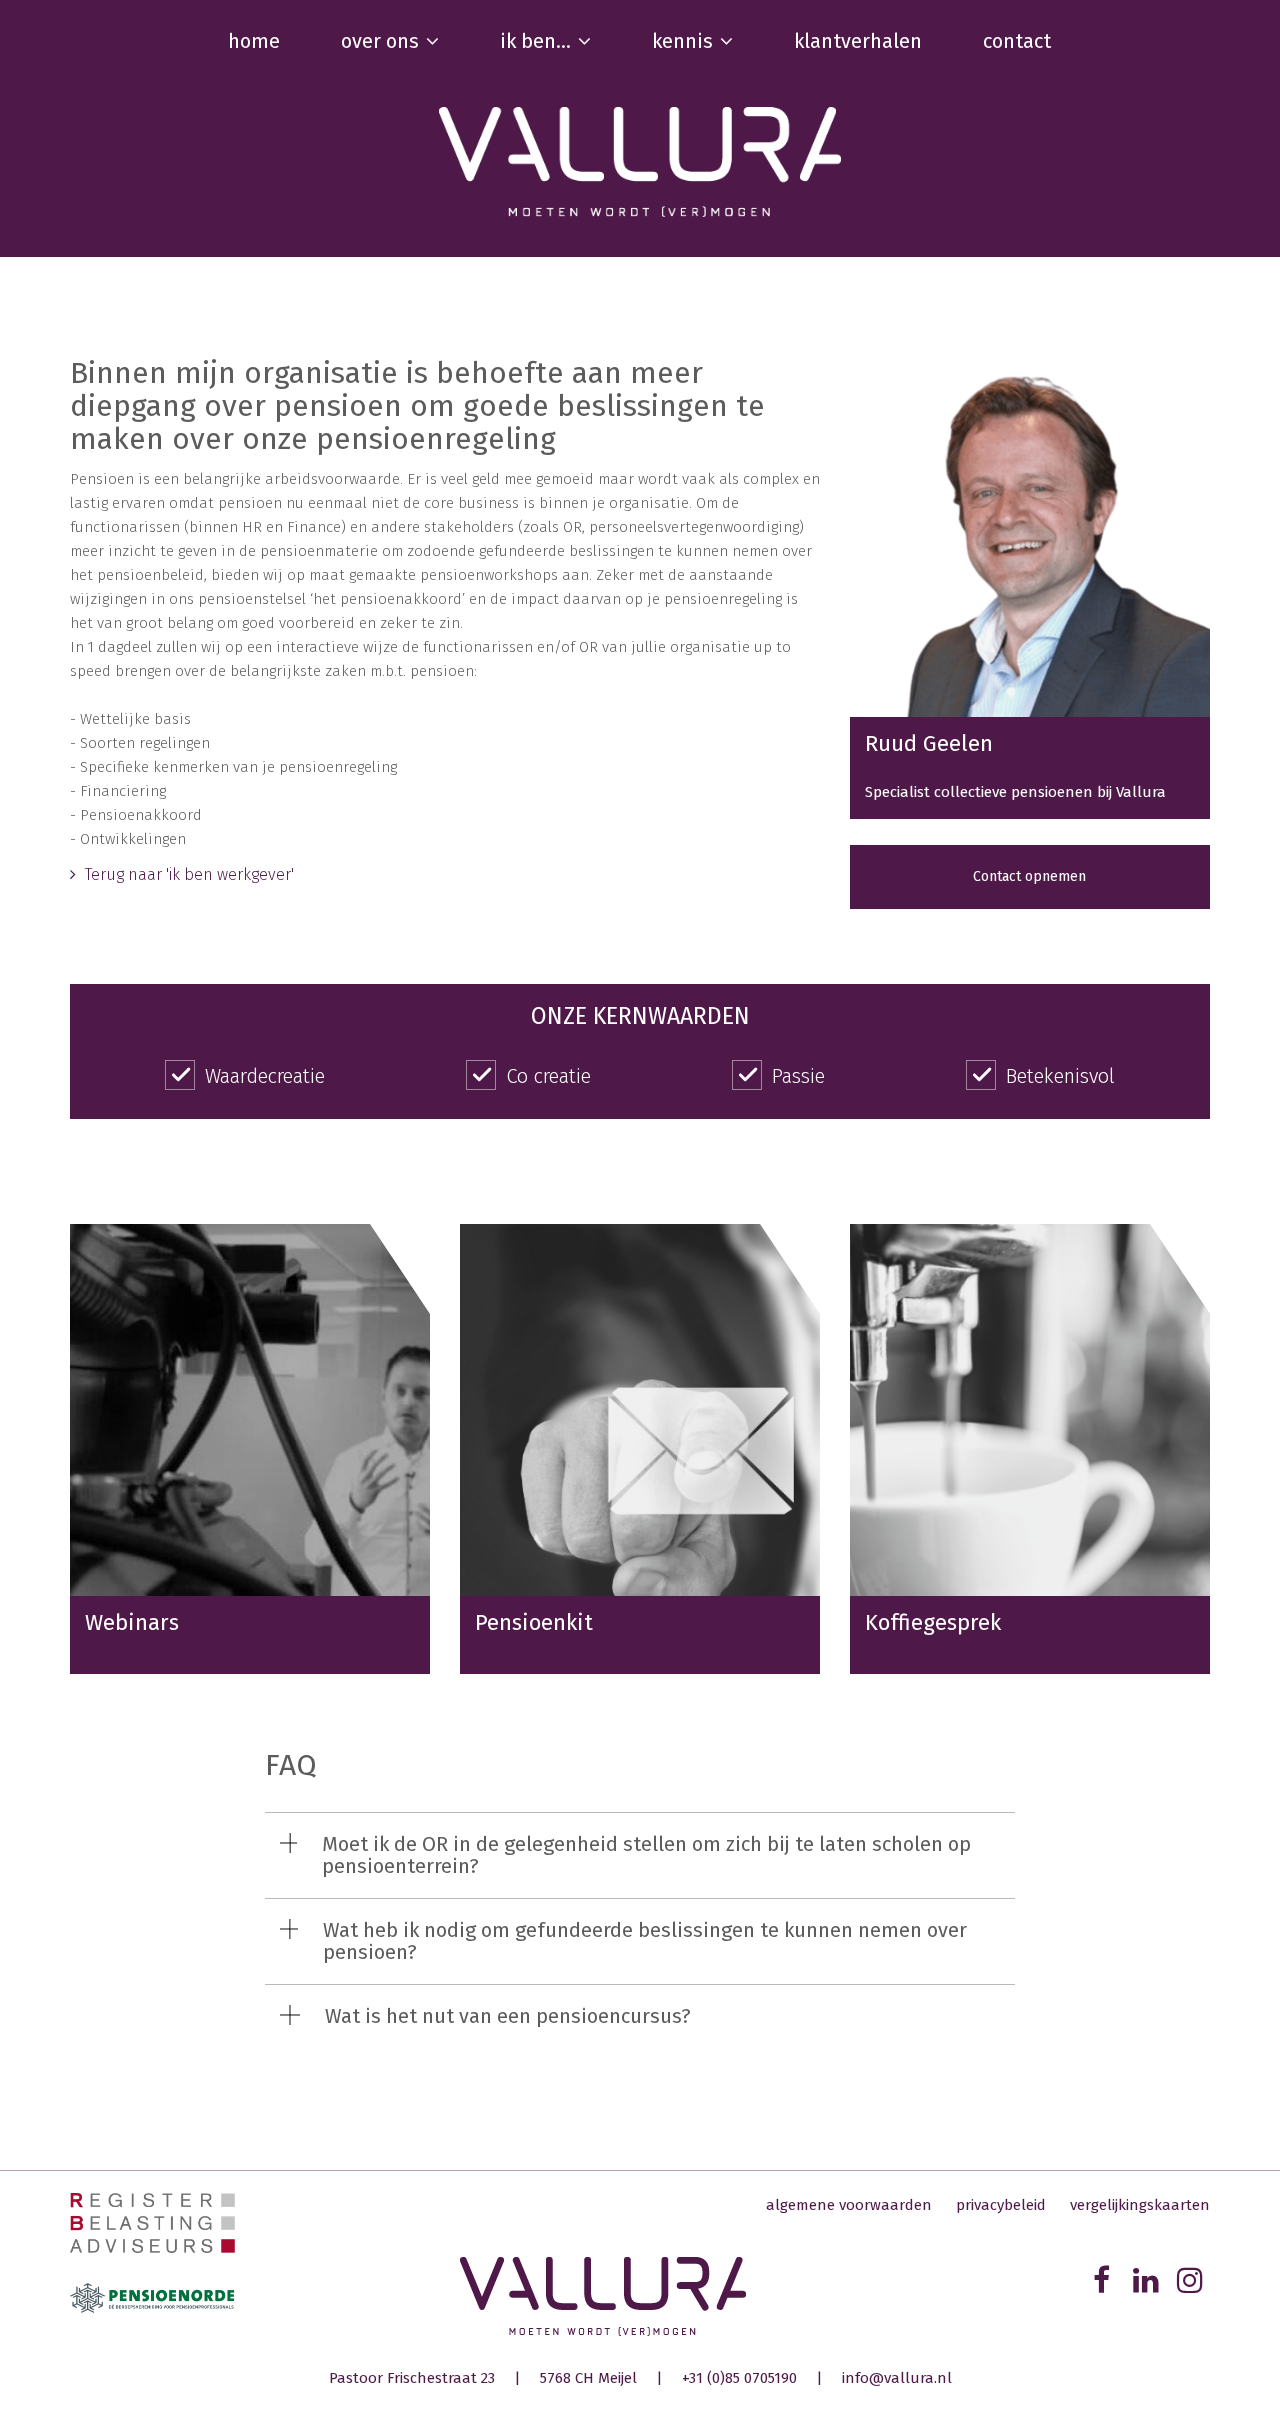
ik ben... (535, 41)
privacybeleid (1001, 2205)
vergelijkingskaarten (1140, 2205)
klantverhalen (858, 41)
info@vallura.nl (897, 2378)
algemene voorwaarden (849, 2205)
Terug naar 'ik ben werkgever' (187, 874)
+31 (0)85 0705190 (739, 2378)
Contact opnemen (1029, 876)
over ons (380, 41)
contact (1017, 41)
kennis (682, 41)
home (254, 41)
